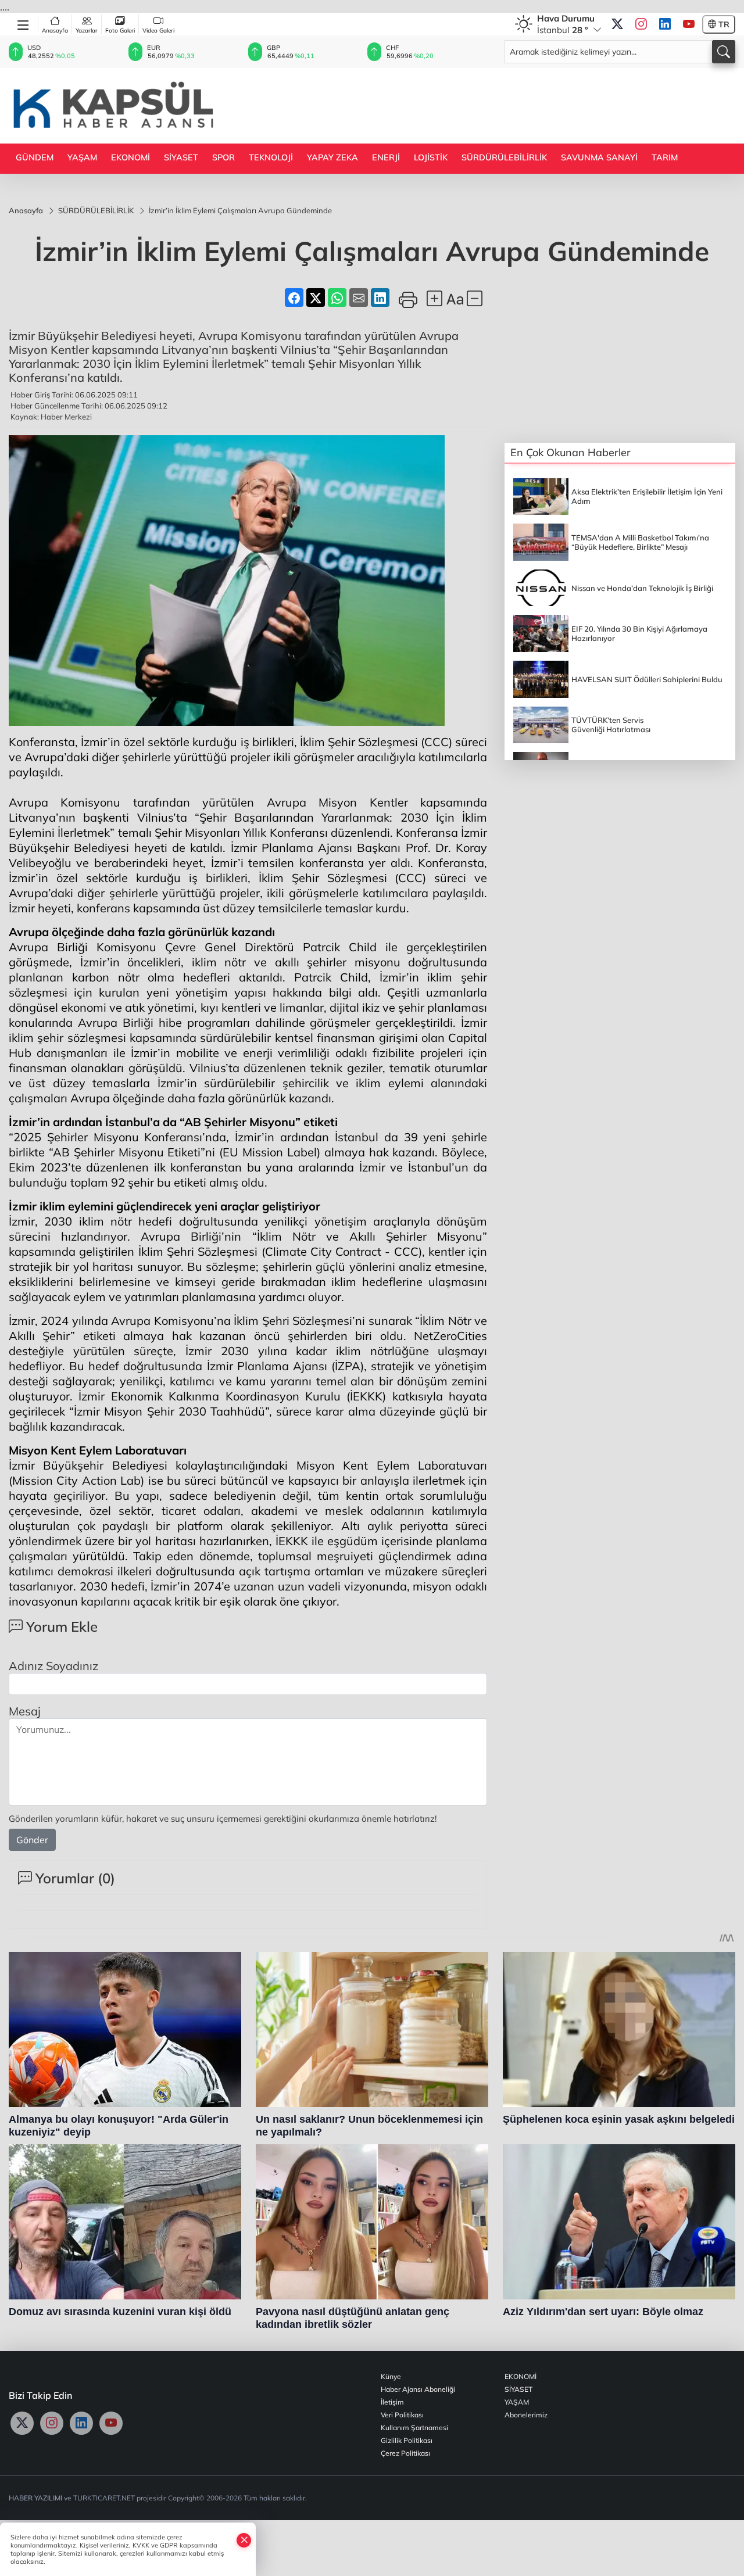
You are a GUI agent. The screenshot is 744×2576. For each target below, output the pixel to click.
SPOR (223, 157)
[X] (617, 24)
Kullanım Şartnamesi (414, 2428)
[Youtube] (689, 24)
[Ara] (724, 52)
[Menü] (24, 23)
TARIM (665, 157)
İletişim (392, 2402)
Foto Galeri (120, 31)
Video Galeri (158, 31)
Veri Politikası (402, 2415)
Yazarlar (87, 31)
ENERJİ (386, 157)
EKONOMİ (130, 157)
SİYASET (181, 157)
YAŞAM (82, 157)
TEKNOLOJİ (271, 157)
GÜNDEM (35, 157)
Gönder (32, 1840)
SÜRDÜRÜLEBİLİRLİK (504, 157)
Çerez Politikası (405, 2453)
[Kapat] (244, 2540)
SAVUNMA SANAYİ (599, 157)
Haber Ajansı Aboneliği (418, 2389)
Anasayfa (55, 31)
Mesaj (25, 1711)
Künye (391, 2376)
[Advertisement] (524, 105)
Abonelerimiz (526, 2415)
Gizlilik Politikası (407, 2440)
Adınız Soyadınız (53, 1666)
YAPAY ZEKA (332, 157)
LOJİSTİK (431, 157)
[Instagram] (641, 24)
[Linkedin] (665, 24)
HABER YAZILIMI (35, 2498)
